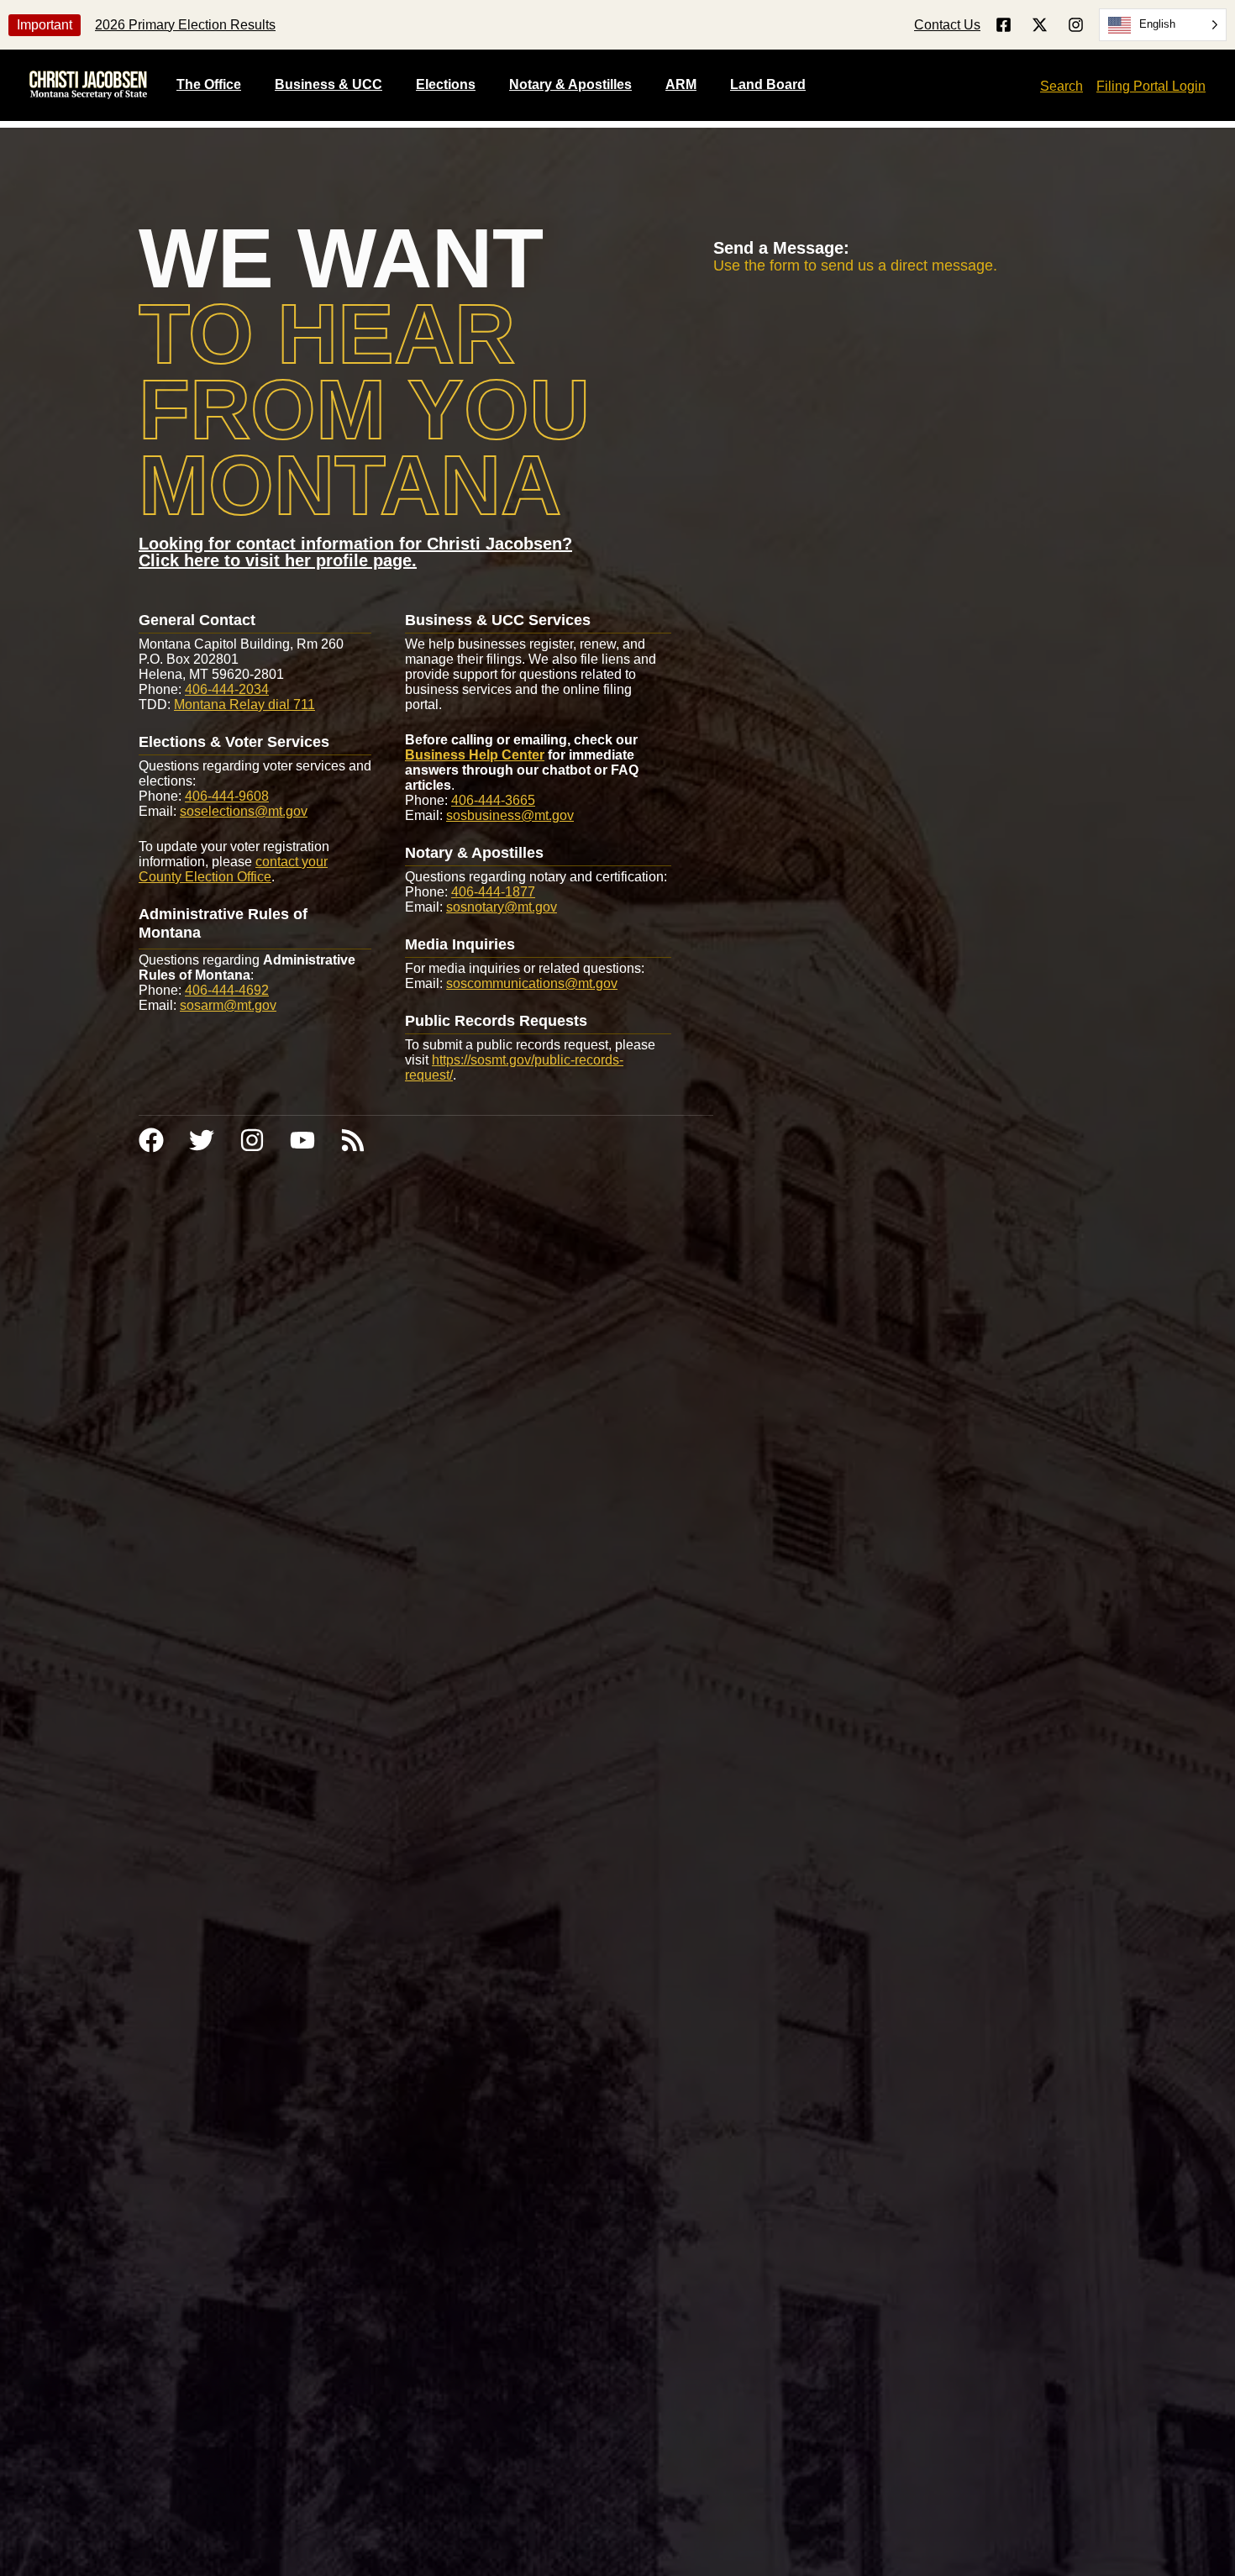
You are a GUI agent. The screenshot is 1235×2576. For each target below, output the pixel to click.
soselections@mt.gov (244, 811)
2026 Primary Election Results (185, 25)
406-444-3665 (493, 800)
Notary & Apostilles (570, 84)
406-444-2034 (227, 689)
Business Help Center (475, 755)
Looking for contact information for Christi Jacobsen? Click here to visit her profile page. (355, 552)
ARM (681, 84)
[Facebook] (151, 1140)
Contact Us (947, 25)
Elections (446, 84)
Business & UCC (328, 84)
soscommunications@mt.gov (532, 983)
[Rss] (353, 1140)
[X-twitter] (1040, 25)
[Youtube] (302, 1140)
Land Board (768, 84)
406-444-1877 (493, 892)
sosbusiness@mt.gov (510, 815)
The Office (209, 84)
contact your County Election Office (233, 869)
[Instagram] (1076, 25)
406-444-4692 (227, 990)
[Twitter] (202, 1140)
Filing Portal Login (1151, 86)
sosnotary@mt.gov (502, 907)
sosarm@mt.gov (228, 1005)
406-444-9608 (227, 796)
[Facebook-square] (1004, 25)
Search (1062, 86)
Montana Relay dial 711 (244, 704)
